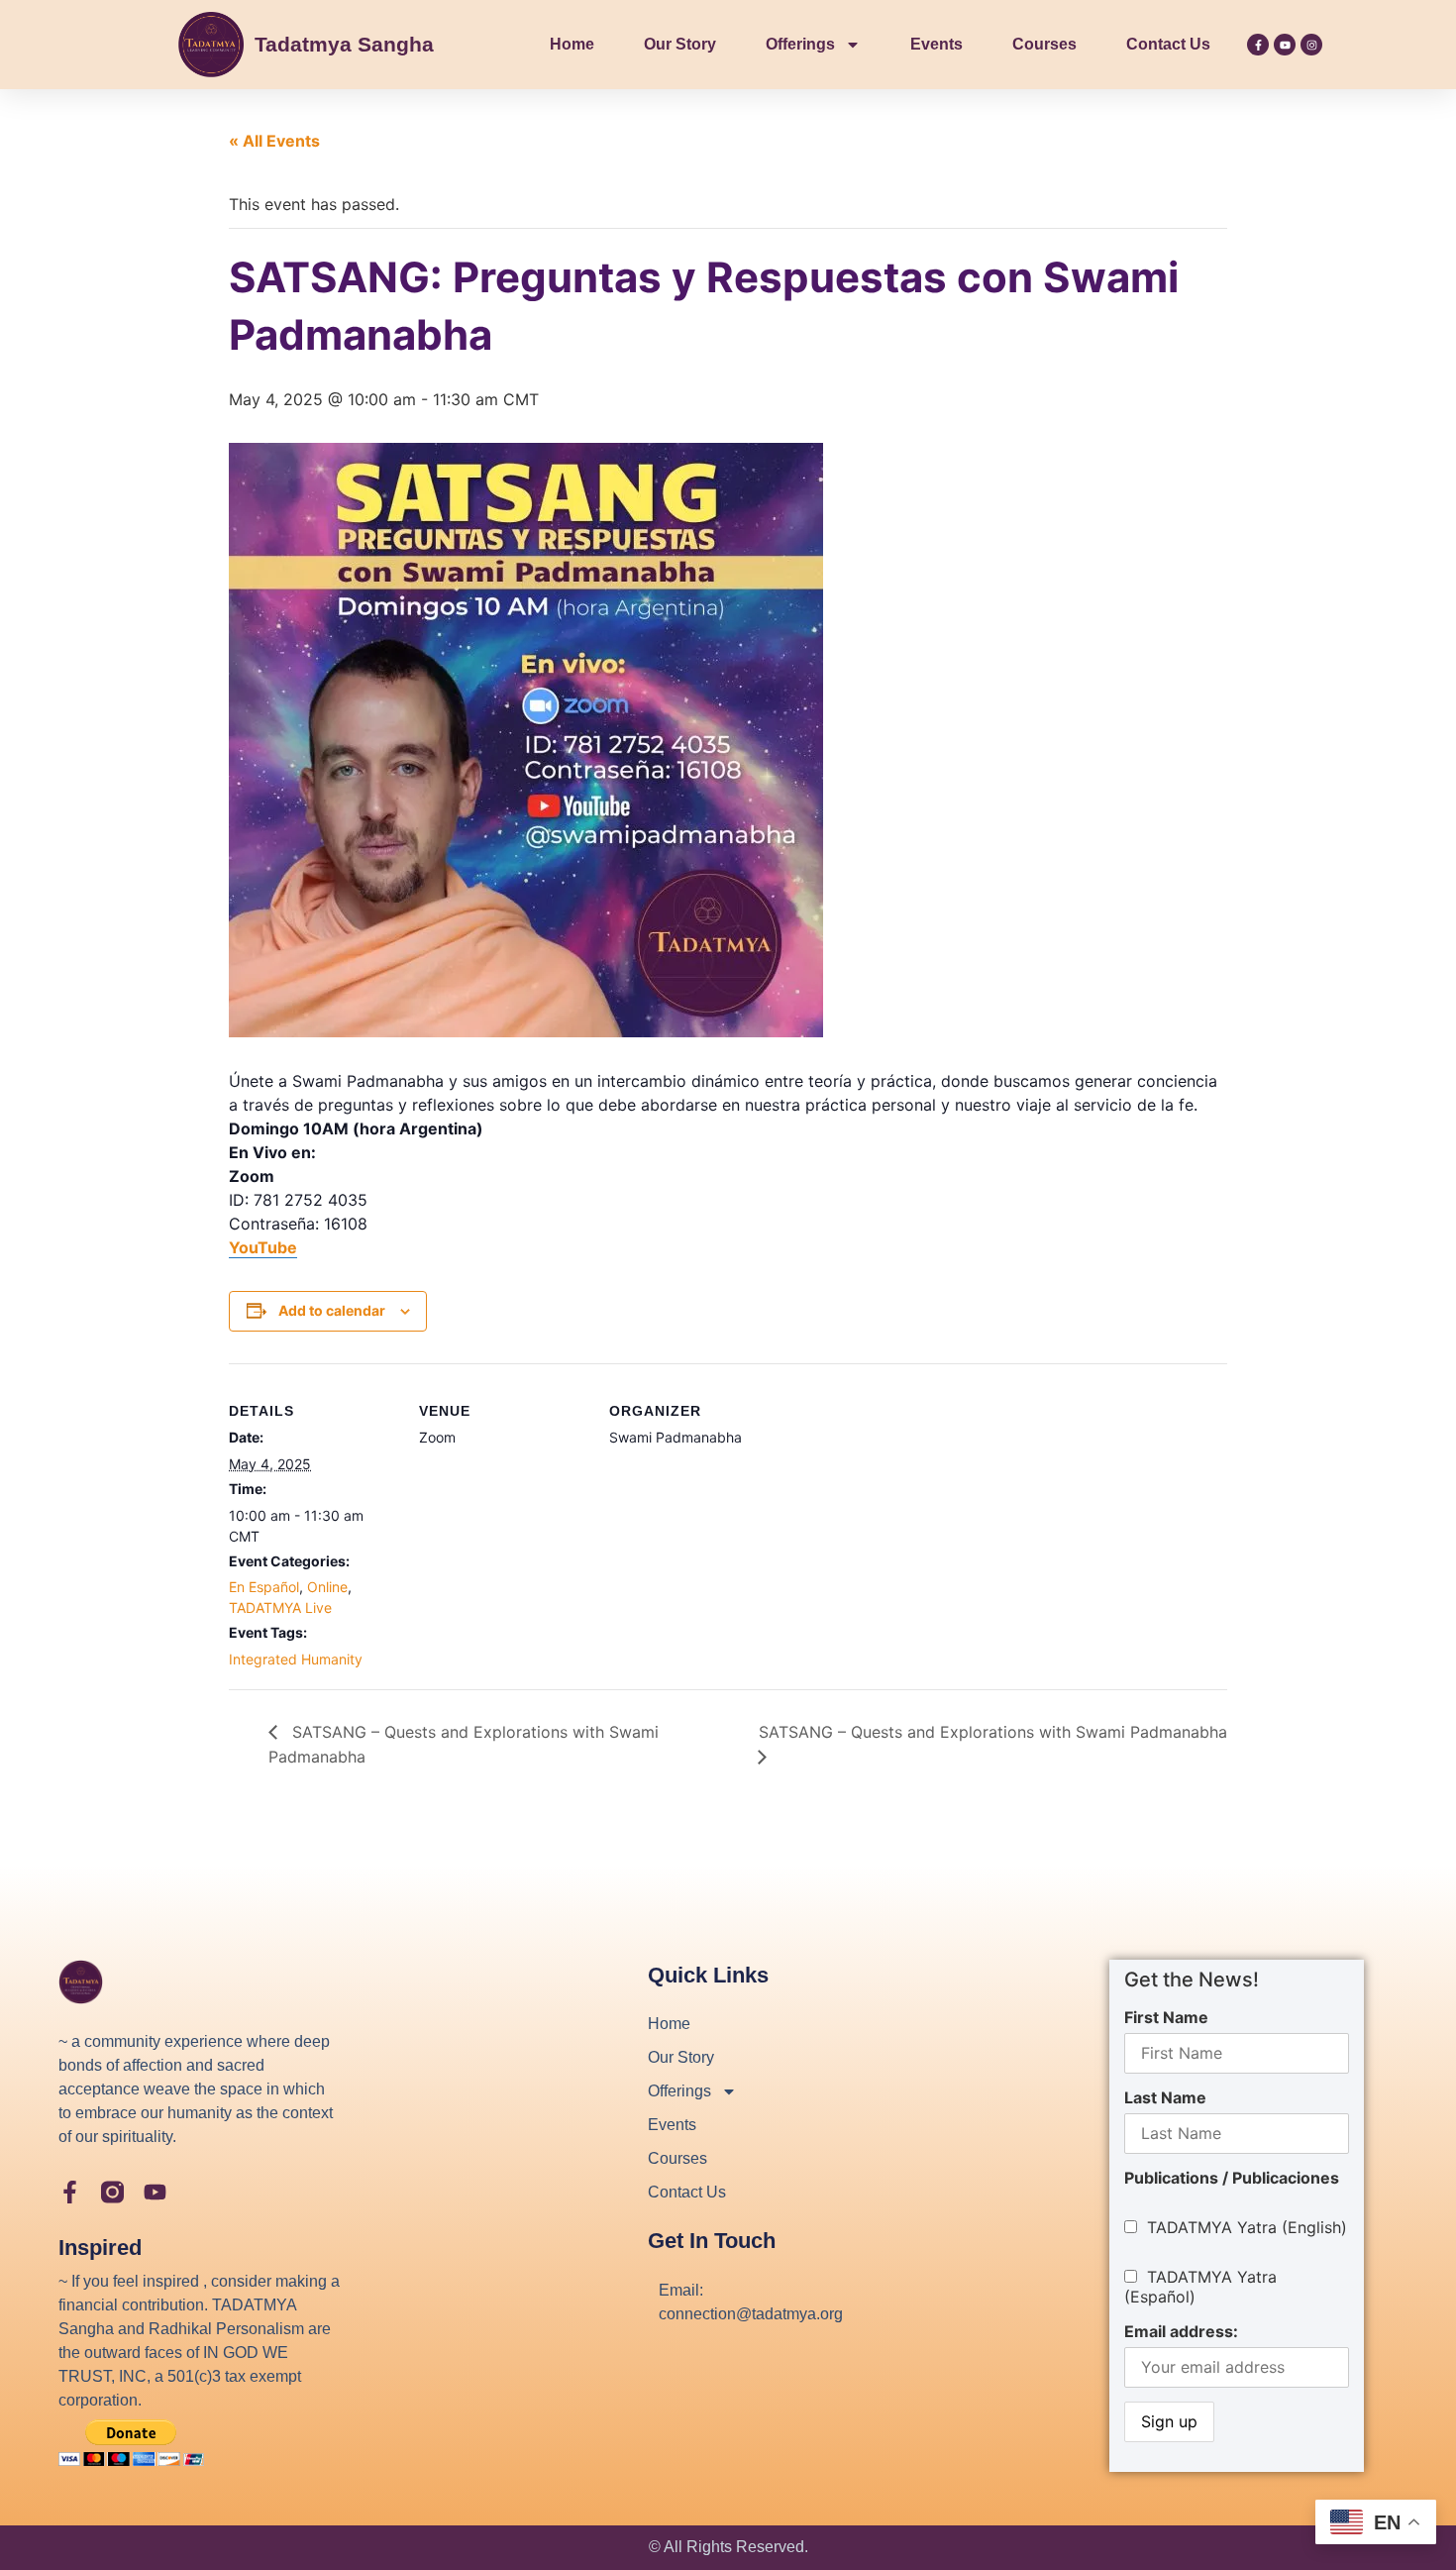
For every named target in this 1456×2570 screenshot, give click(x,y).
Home (572, 44)
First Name (1166, 2017)
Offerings (800, 44)
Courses (1044, 44)
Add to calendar (332, 1310)
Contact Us (1168, 44)
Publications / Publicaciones (1232, 2178)
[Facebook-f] (1258, 45)
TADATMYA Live (280, 1607)
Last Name (1165, 2097)
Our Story (680, 44)
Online (327, 1587)
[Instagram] (1311, 45)
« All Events (274, 141)
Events (936, 44)
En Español (264, 1587)
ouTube (268, 1247)
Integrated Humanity (296, 1659)
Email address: (1181, 2331)
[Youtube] (1285, 45)
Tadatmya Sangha (344, 44)
